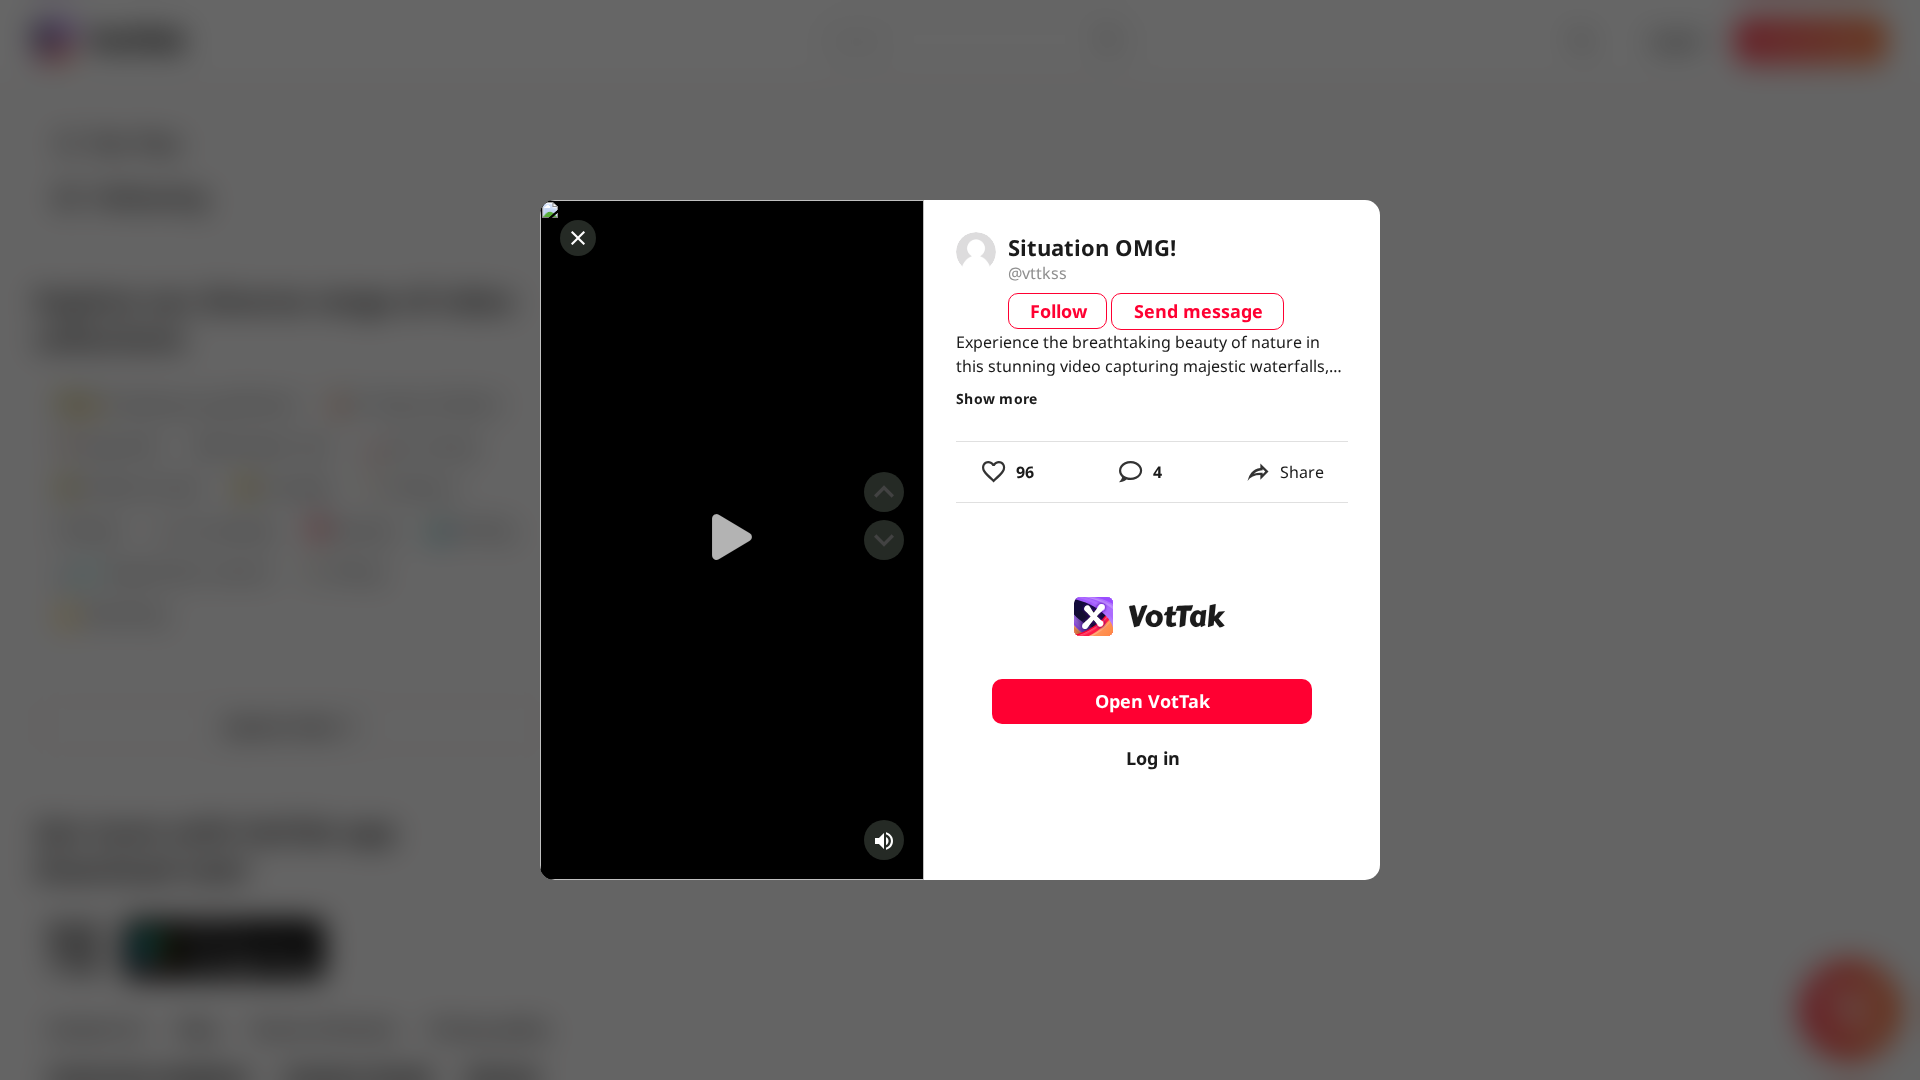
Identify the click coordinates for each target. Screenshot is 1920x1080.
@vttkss (1037, 273)
